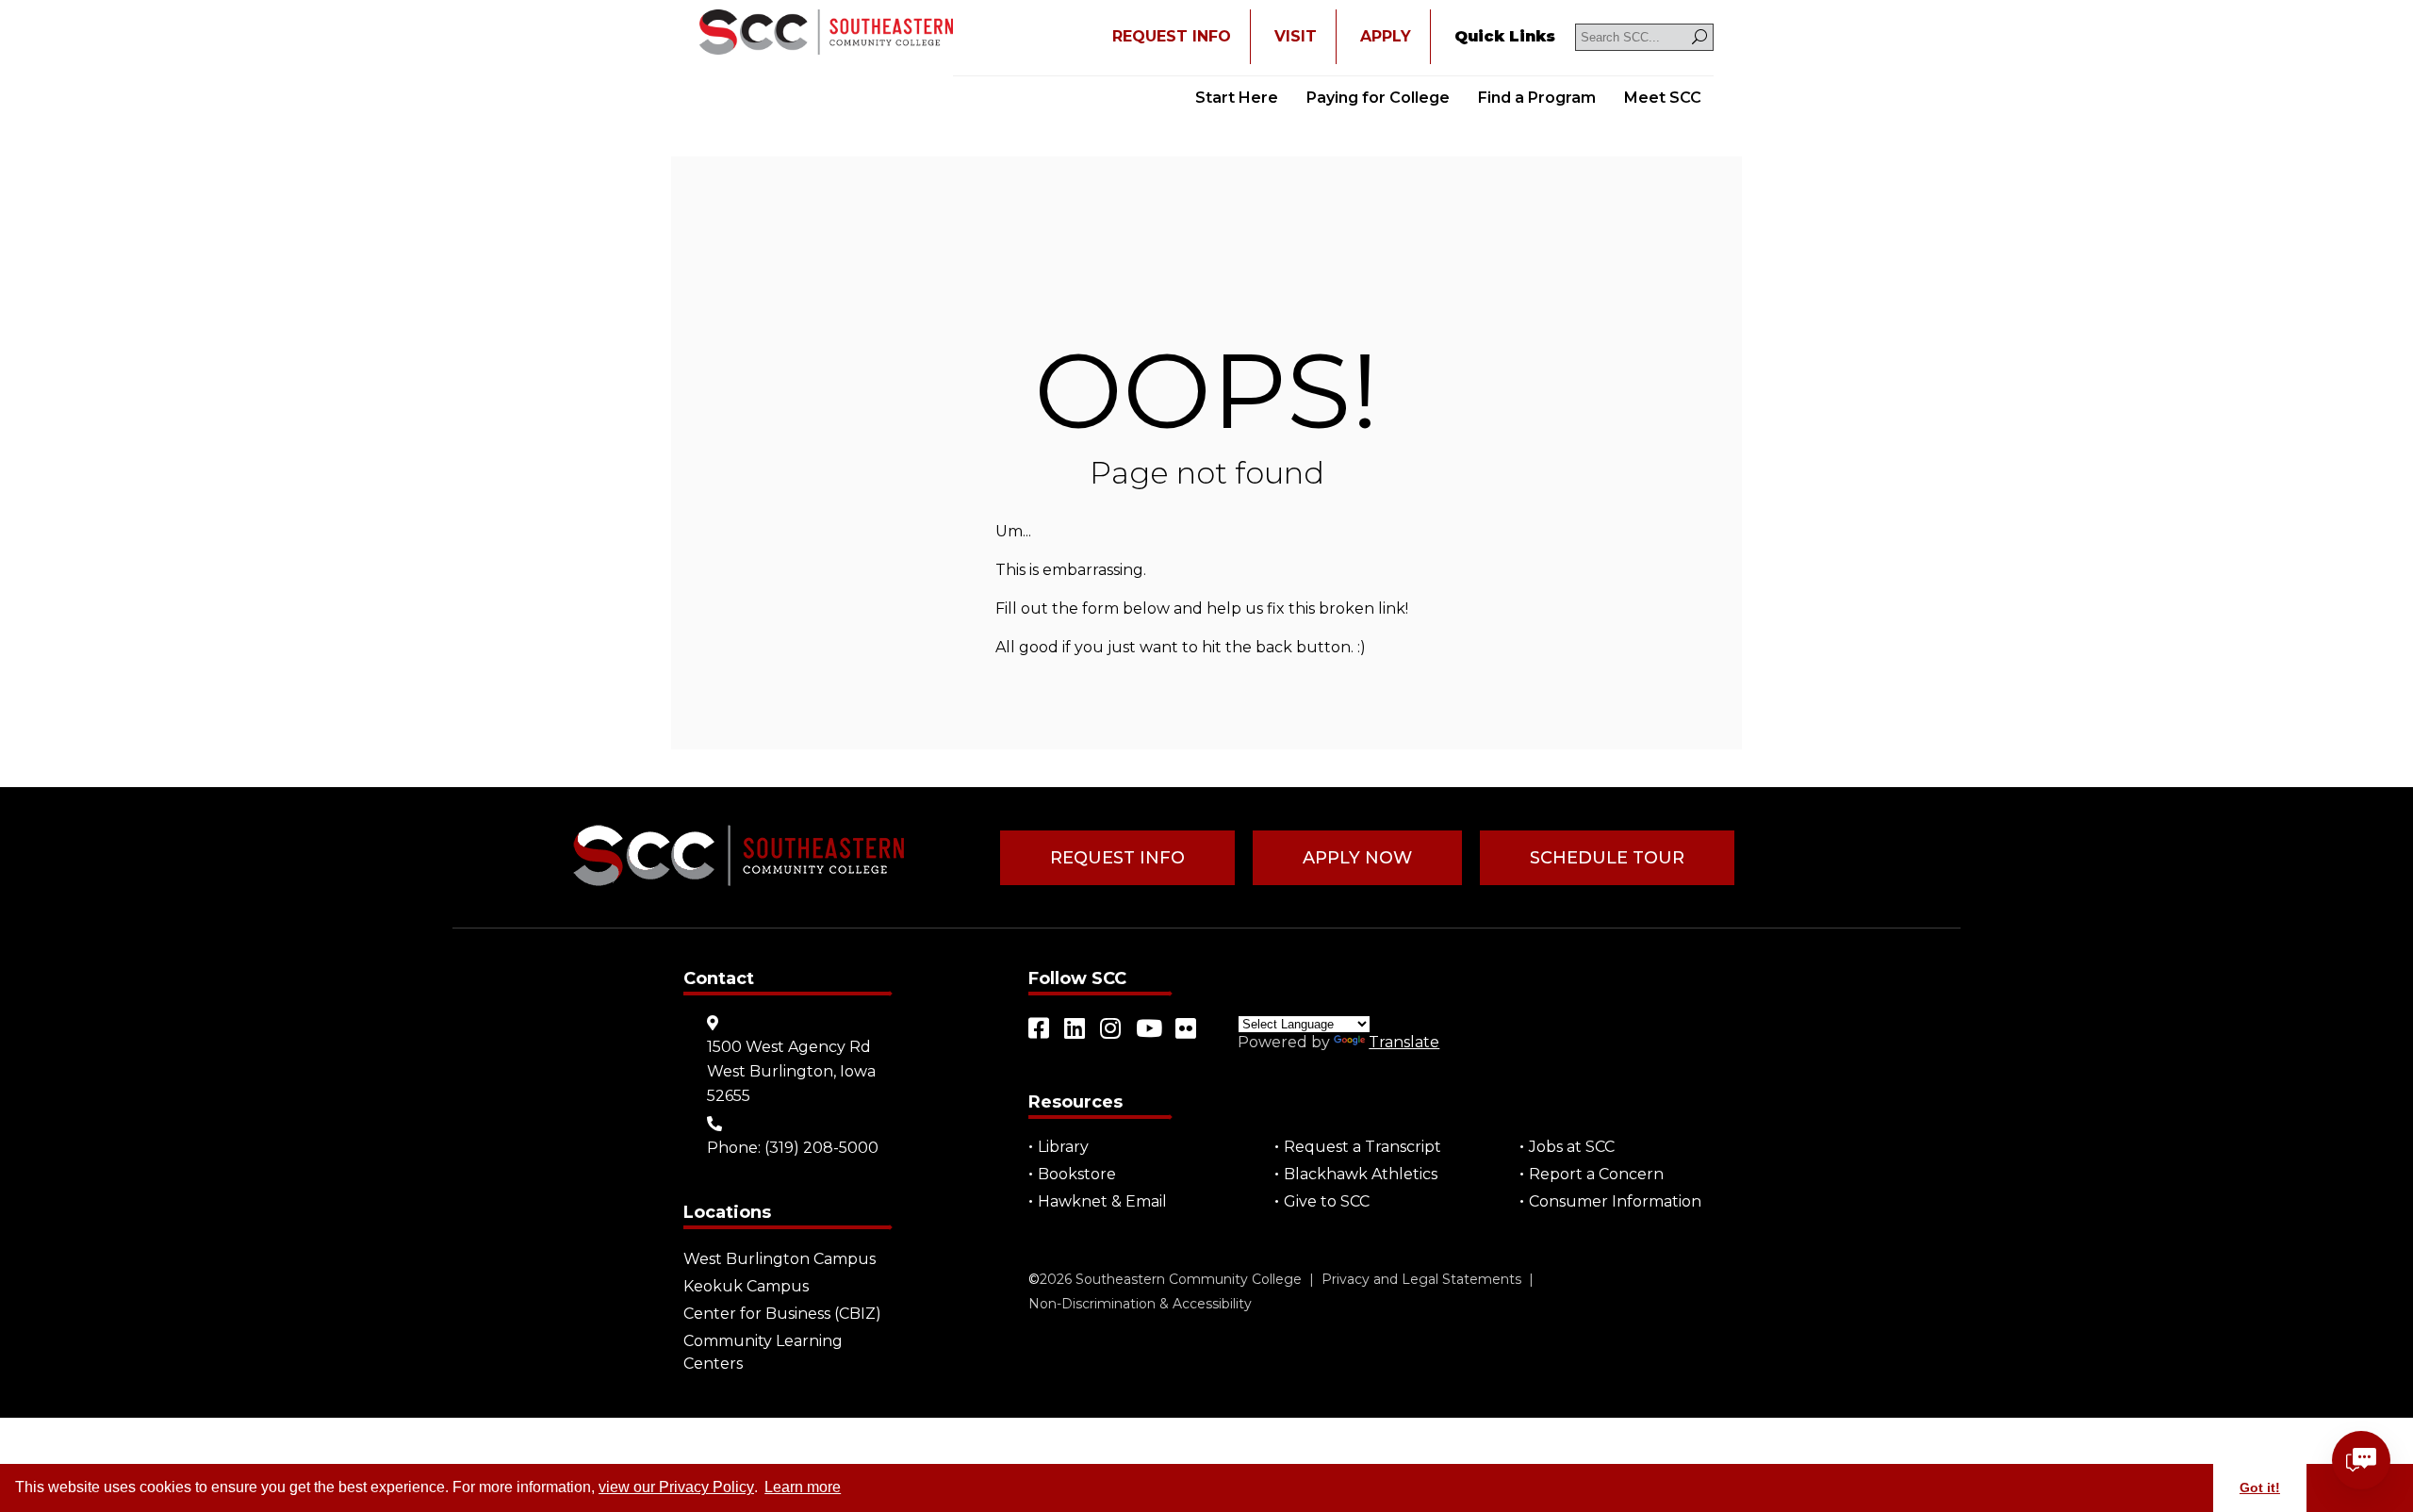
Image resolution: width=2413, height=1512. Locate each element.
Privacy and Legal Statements (1421, 1279)
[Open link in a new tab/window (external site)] (1040, 1028)
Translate (1404, 1042)
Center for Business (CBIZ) (782, 1314)
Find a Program (1537, 98)
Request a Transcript (1362, 1147)
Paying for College (1378, 98)
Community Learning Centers (763, 1352)
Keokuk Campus (746, 1286)
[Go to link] (826, 34)
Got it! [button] (2260, 1487)
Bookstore (1077, 1174)
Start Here (1237, 98)
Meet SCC (1663, 98)
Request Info (1117, 858)
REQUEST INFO (1172, 36)
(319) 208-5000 (821, 1148)
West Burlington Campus (780, 1259)
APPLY (1386, 36)
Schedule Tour (1607, 858)
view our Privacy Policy (676, 1487)
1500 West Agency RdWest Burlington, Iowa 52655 (791, 1071)
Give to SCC (1327, 1201)
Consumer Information (1615, 1201)
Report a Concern (1596, 1174)
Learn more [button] (803, 1487)
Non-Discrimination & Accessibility (1140, 1304)
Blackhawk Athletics (1361, 1174)
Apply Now (1357, 858)
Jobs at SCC (1572, 1147)
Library (1063, 1147)
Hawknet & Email (1102, 1201)
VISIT (1296, 36)
